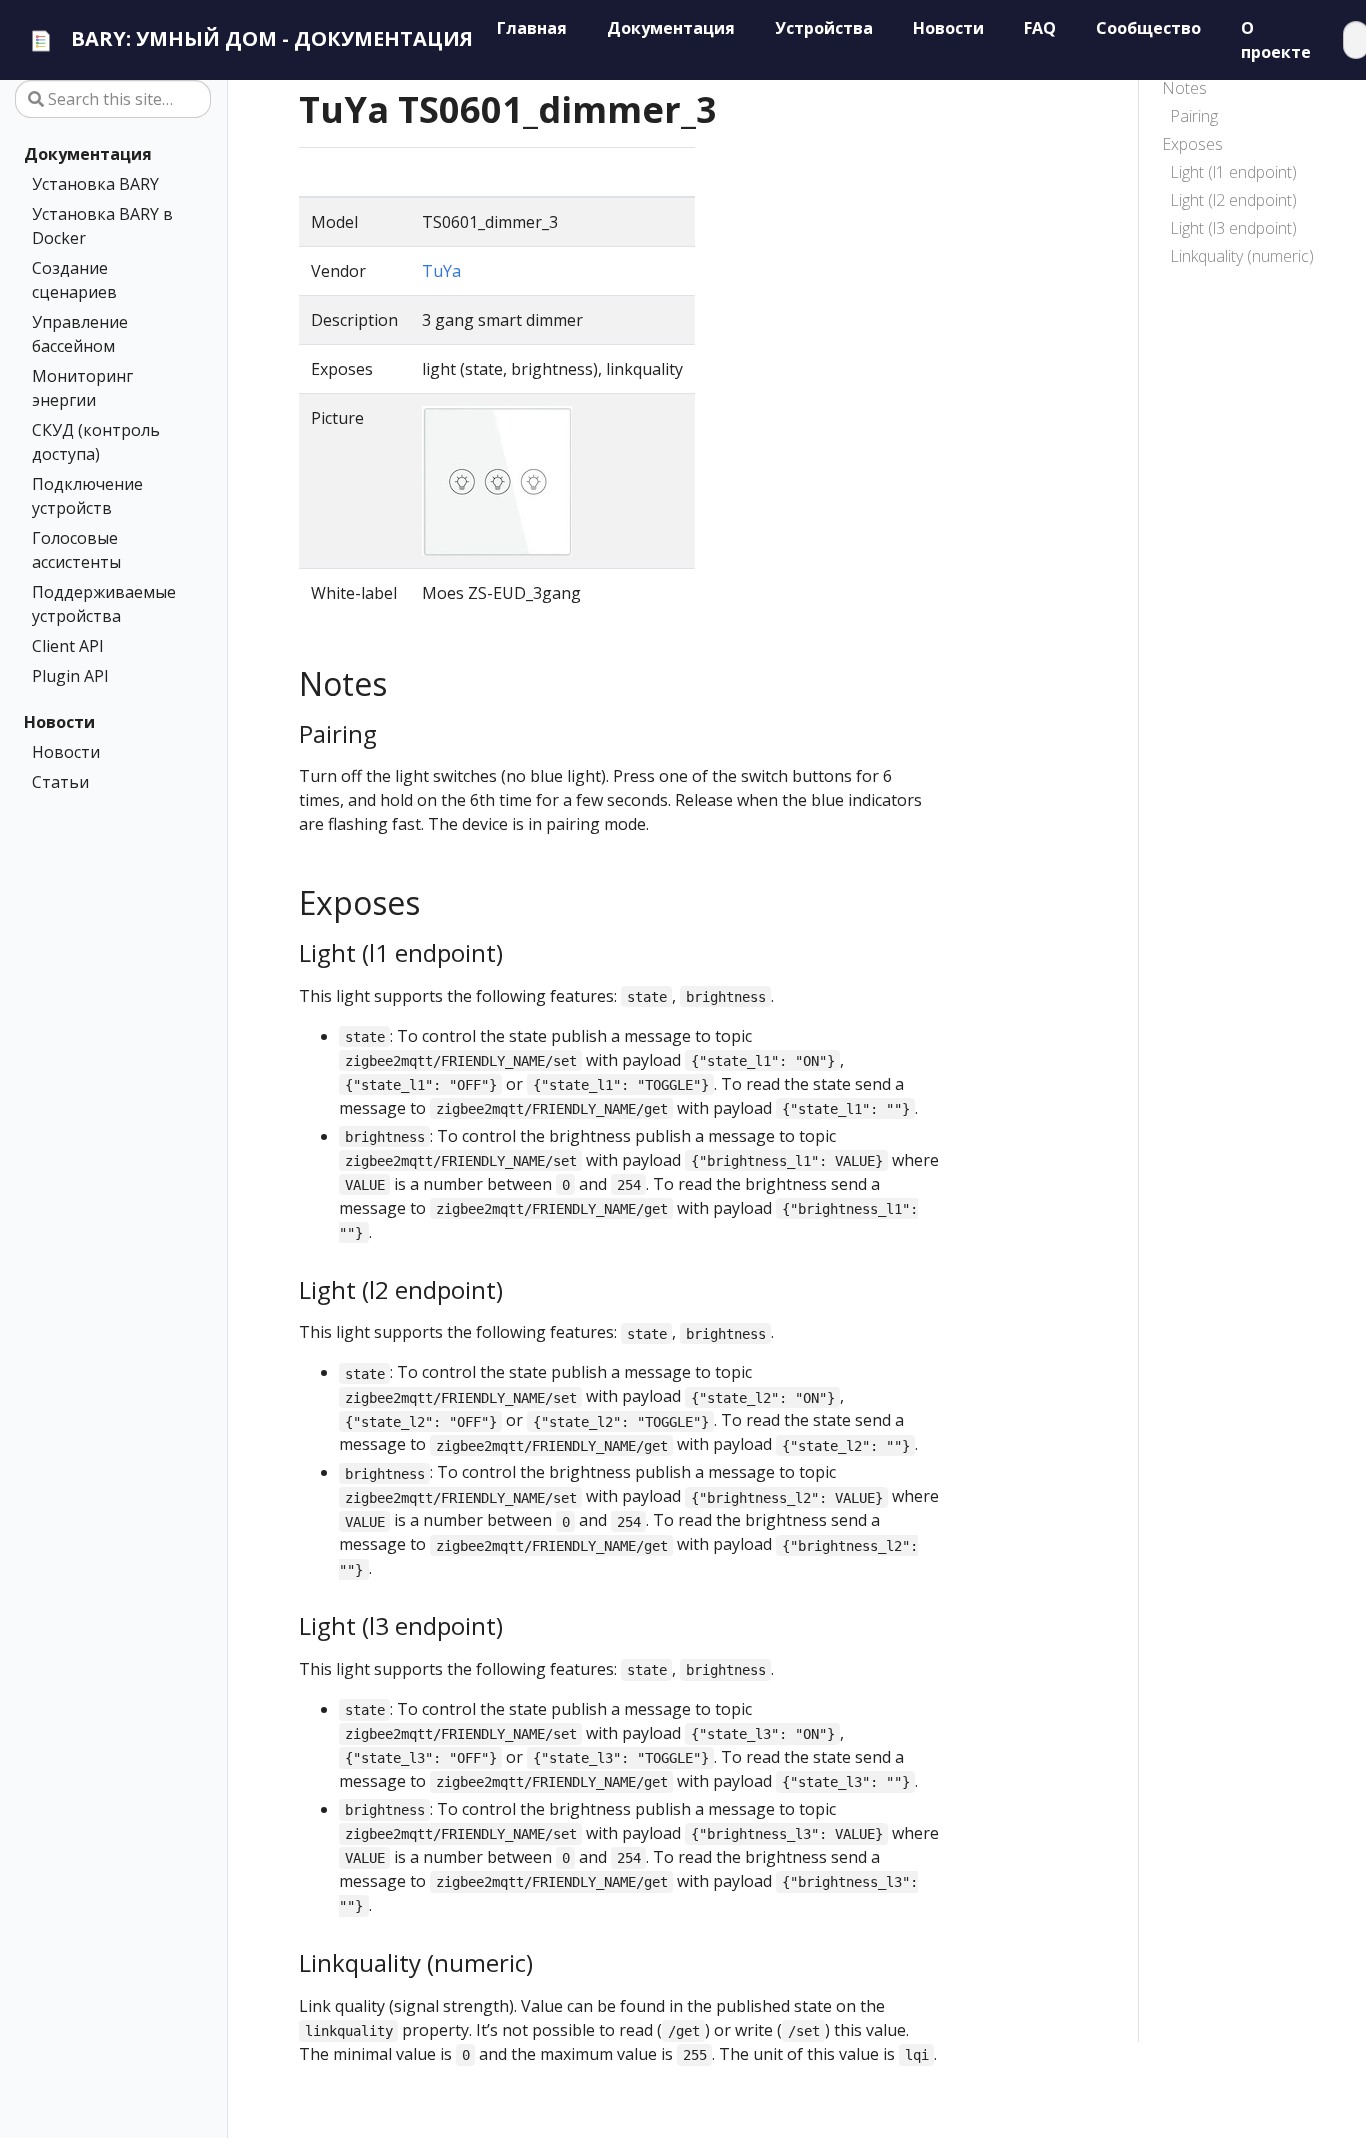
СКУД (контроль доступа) (96, 442)
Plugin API (70, 676)
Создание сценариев (74, 280)
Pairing (1194, 116)
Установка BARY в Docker (102, 226)
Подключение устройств (87, 496)
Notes (1184, 88)
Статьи (60, 782)
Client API (68, 646)
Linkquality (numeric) (1242, 256)
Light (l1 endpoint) (1233, 172)
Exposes (1192, 144)
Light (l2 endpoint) (1233, 200)
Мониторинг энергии (82, 388)
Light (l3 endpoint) (1233, 228)
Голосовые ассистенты (76, 550)
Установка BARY (95, 184)
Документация (88, 154)
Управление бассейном (80, 334)
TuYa (441, 271)
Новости (59, 722)
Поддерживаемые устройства (104, 604)
